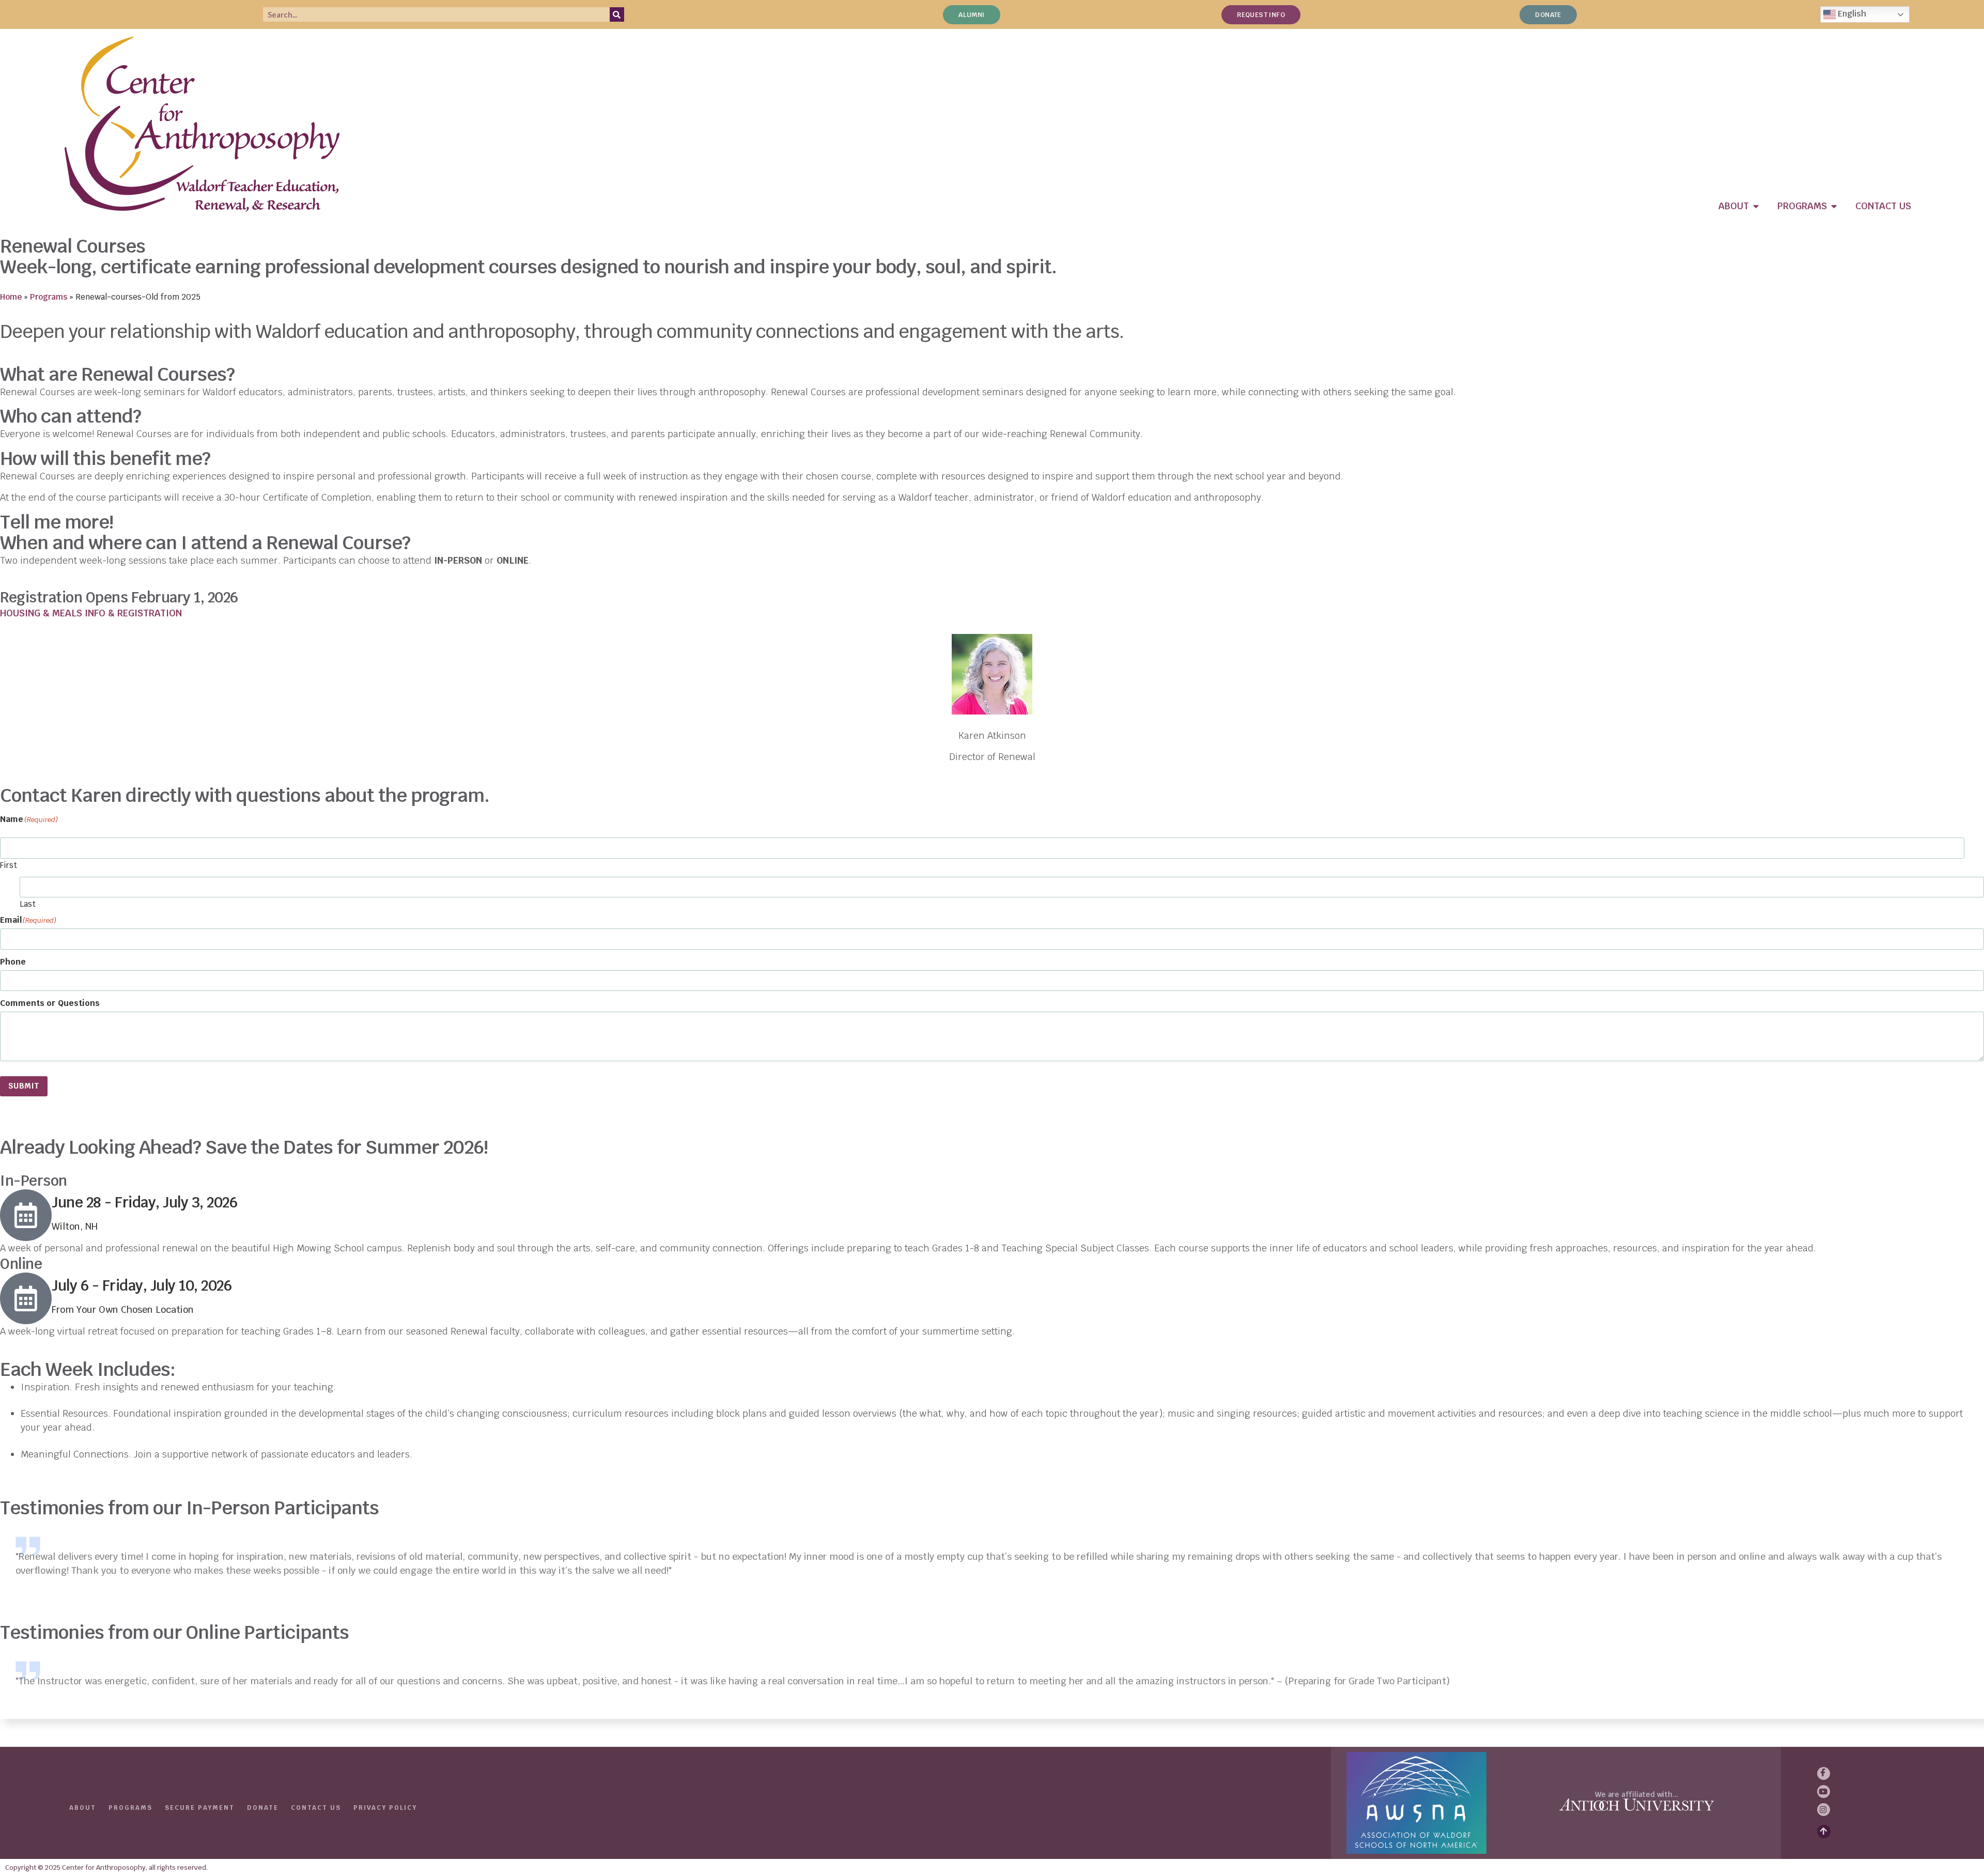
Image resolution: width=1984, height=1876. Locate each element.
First (9, 865)
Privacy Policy (385, 1808)
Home (11, 297)
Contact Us (316, 1808)
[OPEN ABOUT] (1756, 206)
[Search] (617, 14)
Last (28, 903)
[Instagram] (1824, 1810)
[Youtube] (1824, 1792)
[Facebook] (1824, 1773)
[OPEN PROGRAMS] (1834, 206)
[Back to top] (1824, 1832)
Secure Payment (200, 1808)
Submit (24, 1086)
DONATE (263, 1808)
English (1851, 14)
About (83, 1808)
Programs (49, 297)
